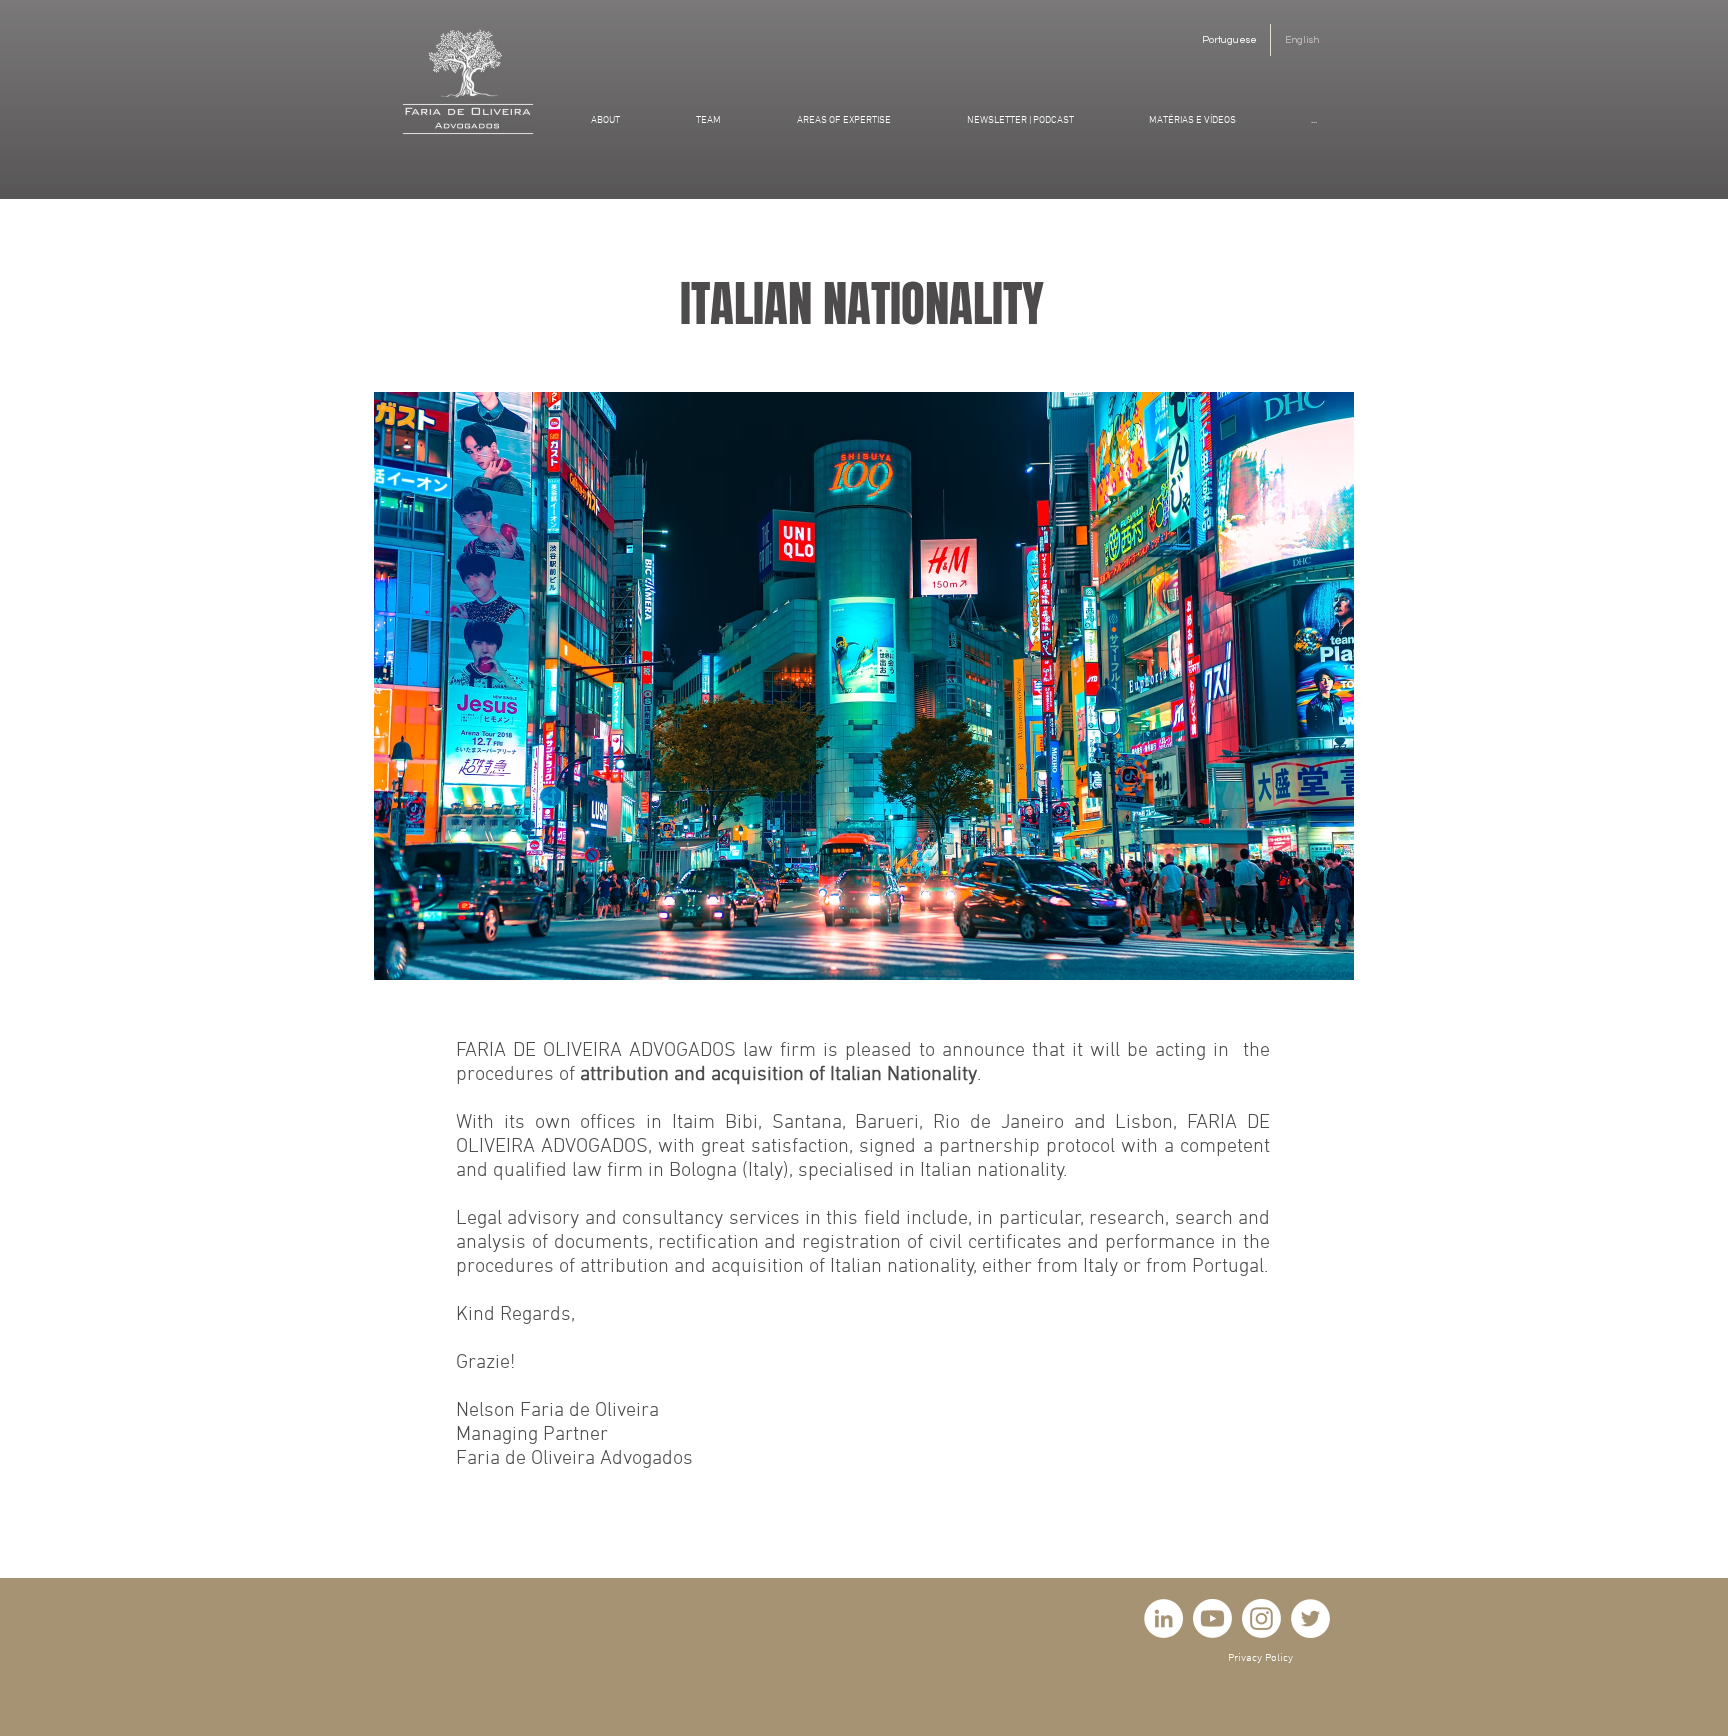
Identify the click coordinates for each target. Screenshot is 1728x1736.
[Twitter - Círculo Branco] (1310, 1618)
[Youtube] (1212, 1618)
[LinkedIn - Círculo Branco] (1163, 1618)
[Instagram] (1261, 1618)
